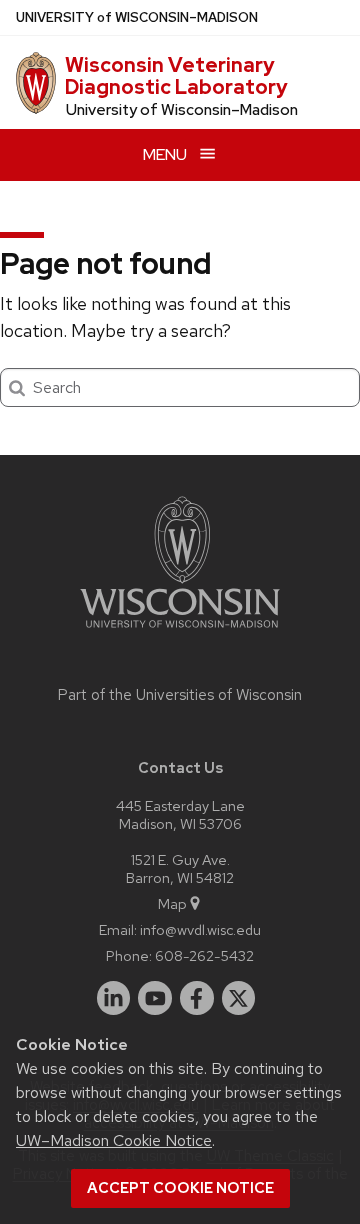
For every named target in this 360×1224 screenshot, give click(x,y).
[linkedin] (114, 998)
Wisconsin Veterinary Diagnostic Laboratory (176, 76)
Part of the (180, 695)
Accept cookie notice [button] (180, 1188)
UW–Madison (137, 17)
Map (172, 903)
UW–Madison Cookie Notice (114, 1140)
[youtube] (155, 998)
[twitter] (239, 998)
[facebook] (197, 998)
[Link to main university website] (180, 631)
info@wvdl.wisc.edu (200, 929)
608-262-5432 (204, 955)
